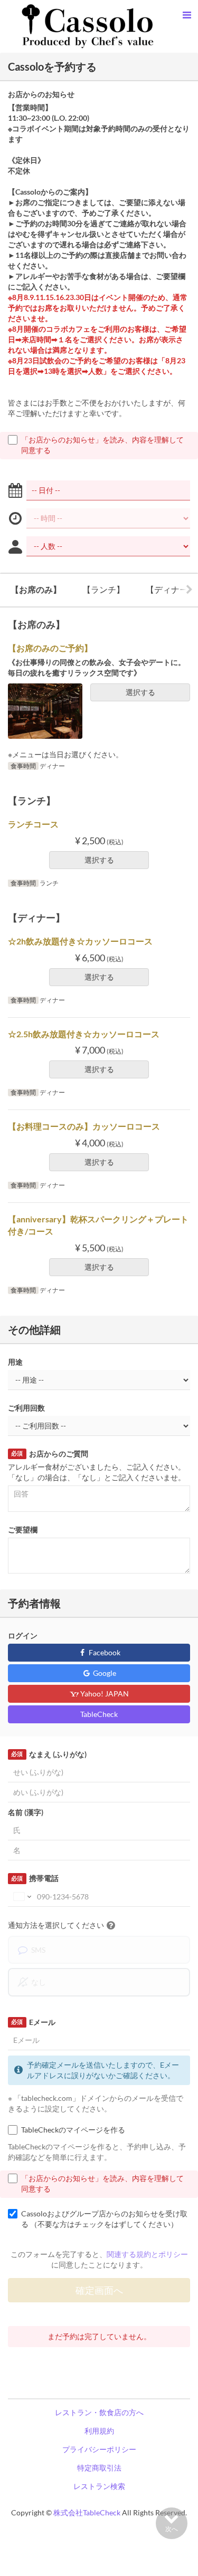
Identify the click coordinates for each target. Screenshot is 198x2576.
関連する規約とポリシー (147, 2254)
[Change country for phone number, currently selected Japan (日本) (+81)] (21, 1897)
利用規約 (99, 2431)
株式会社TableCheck (87, 2512)
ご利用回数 (26, 1408)
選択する (140, 692)
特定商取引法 (99, 2468)
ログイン (23, 1636)
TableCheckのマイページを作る (73, 2130)
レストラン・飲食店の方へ (99, 2412)
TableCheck (99, 1714)
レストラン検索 (99, 2486)
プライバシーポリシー (99, 2449)
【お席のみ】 (36, 589)
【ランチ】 (103, 589)
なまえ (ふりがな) (49, 1754)
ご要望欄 (23, 1530)
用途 (15, 1362)
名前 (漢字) (26, 1812)
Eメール (33, 2022)
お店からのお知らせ (41, 94)
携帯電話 (35, 1878)
